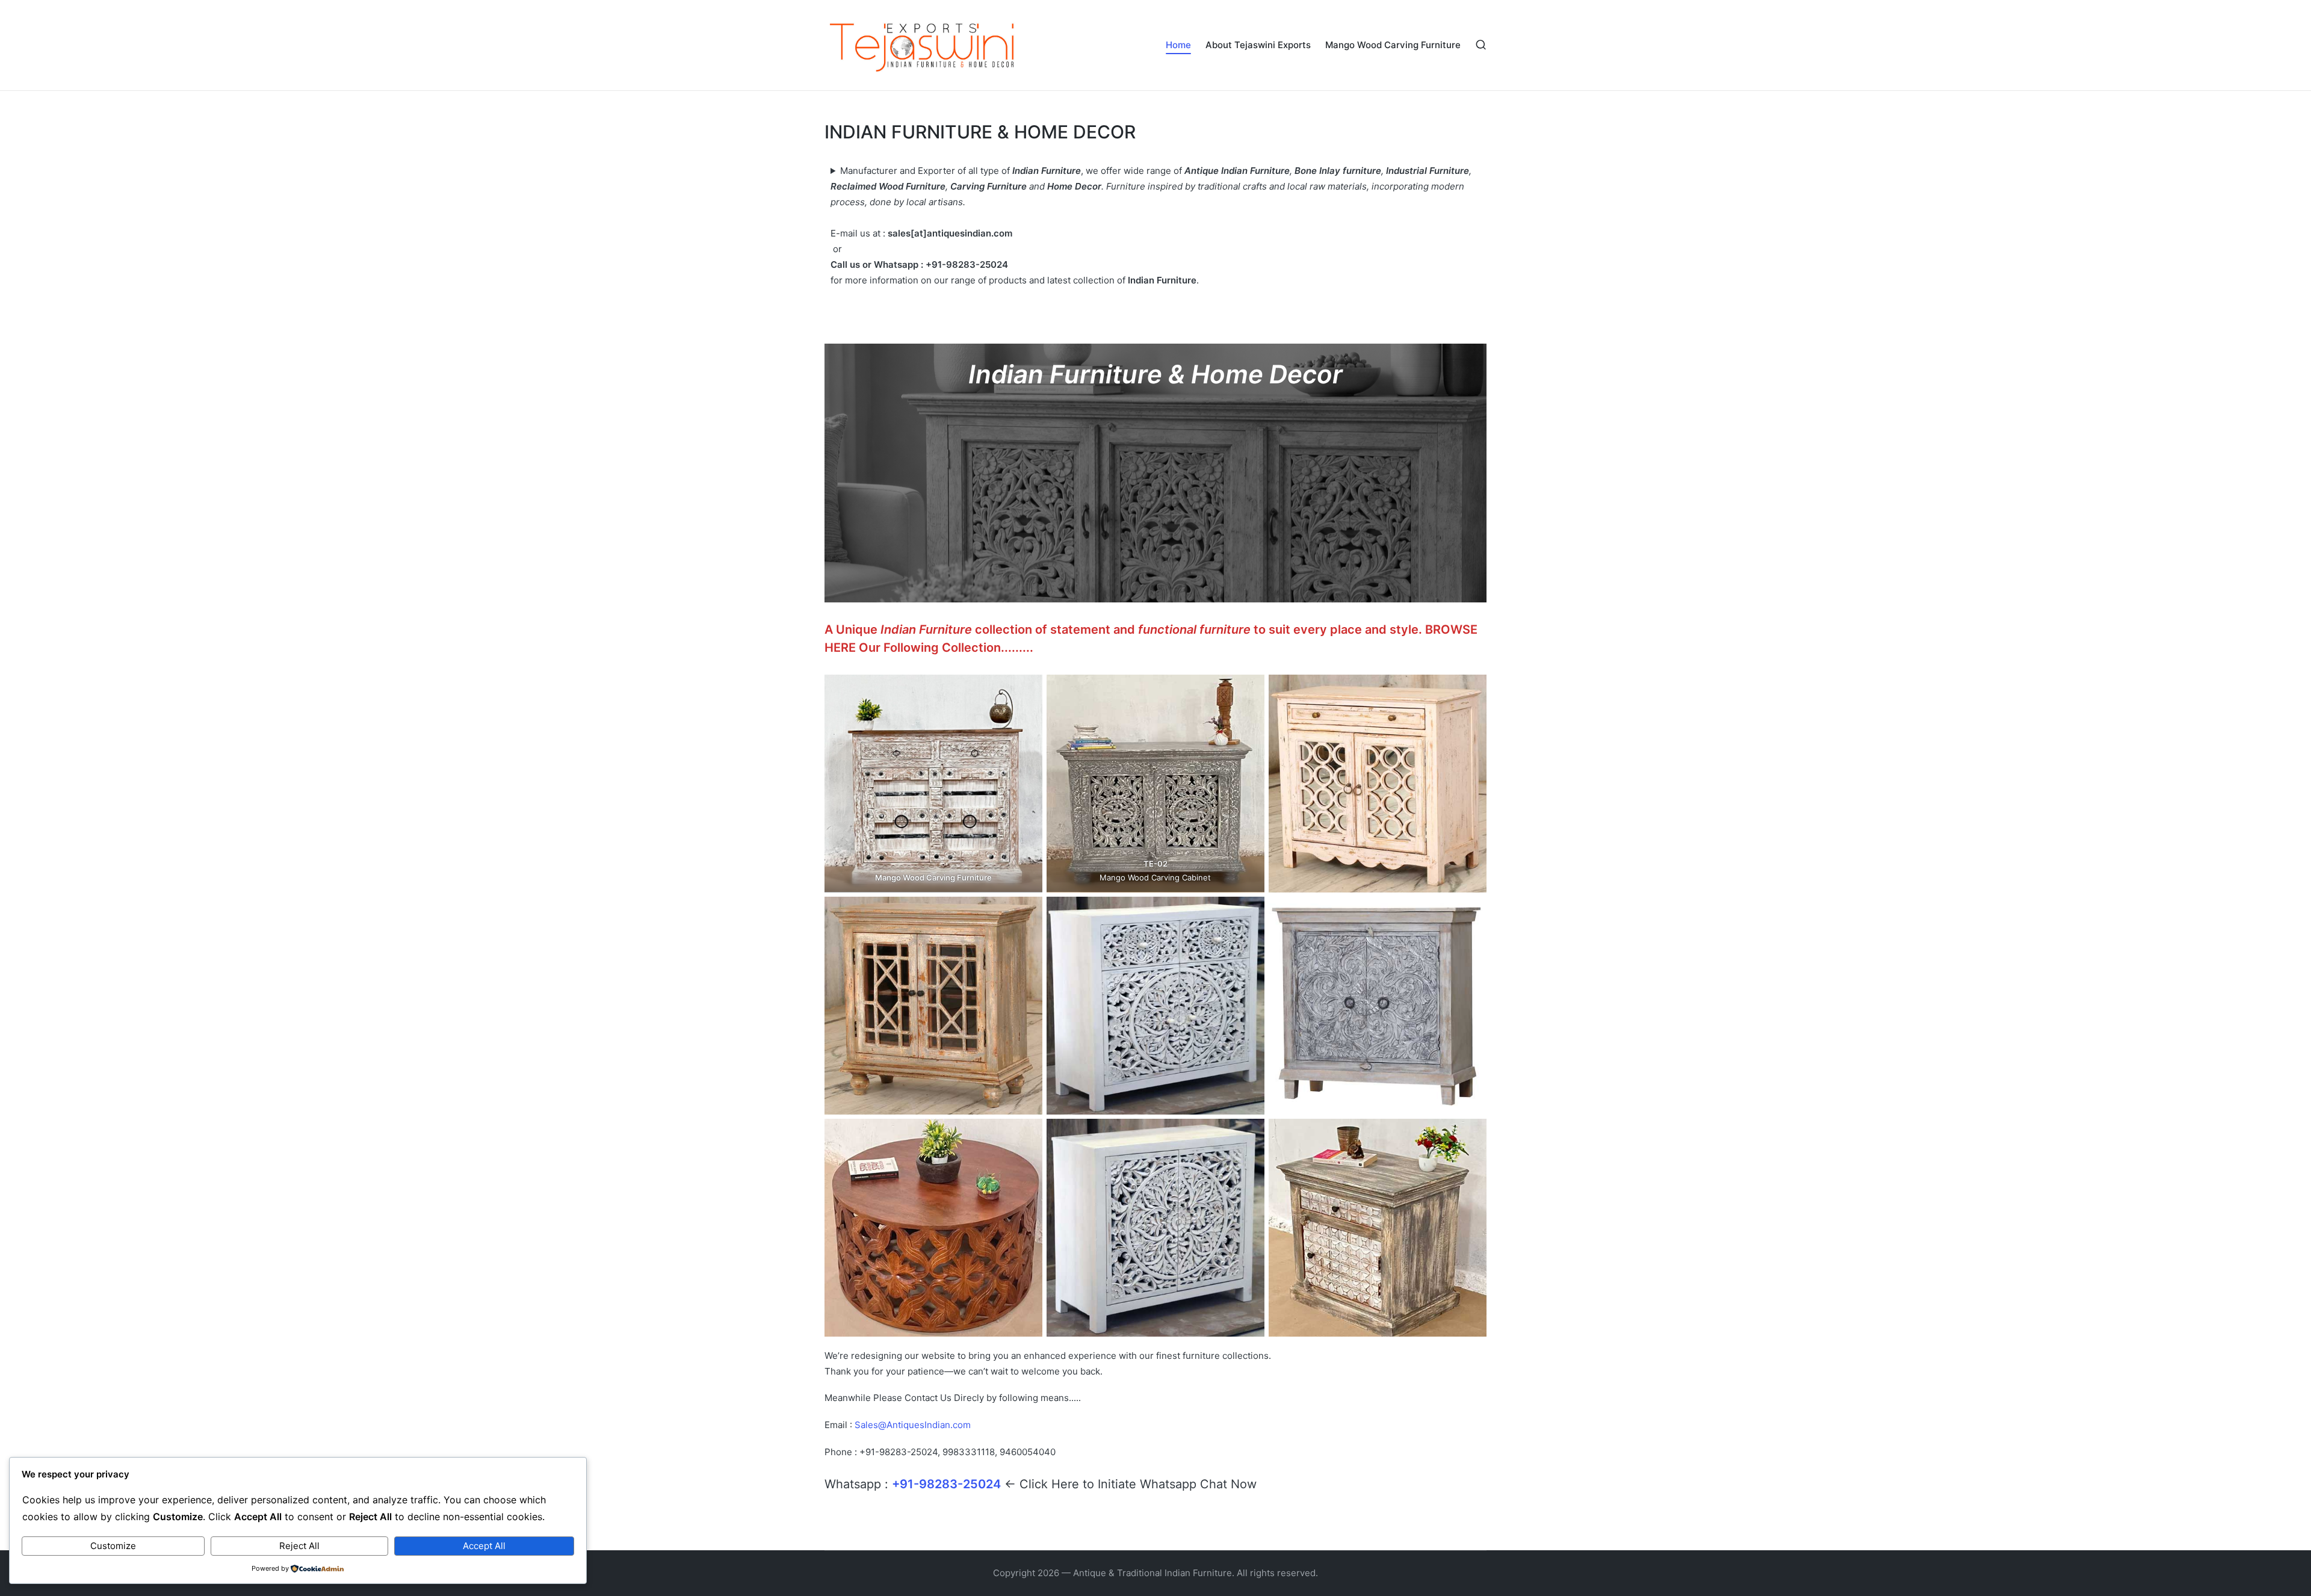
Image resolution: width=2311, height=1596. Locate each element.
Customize (113, 1546)
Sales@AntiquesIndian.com (913, 1425)
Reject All (299, 1546)
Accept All (484, 1546)
